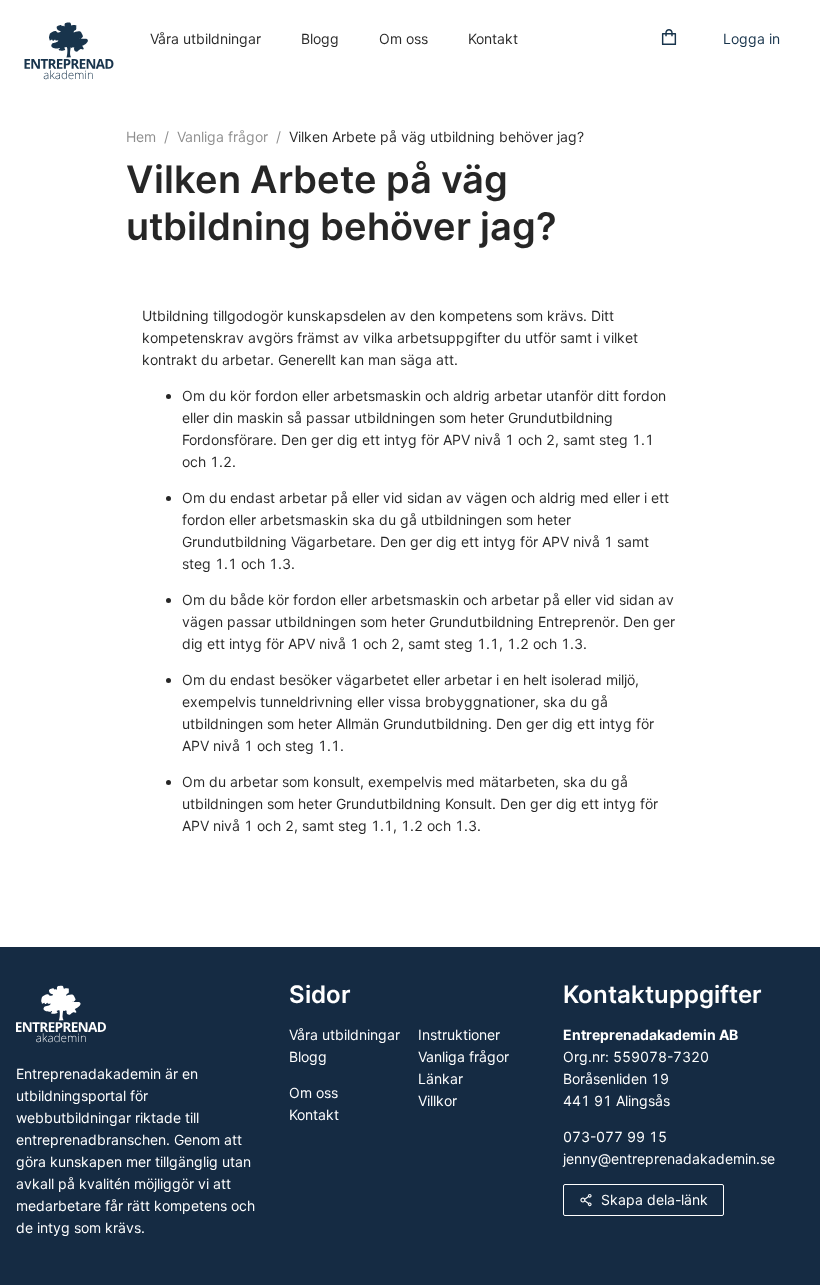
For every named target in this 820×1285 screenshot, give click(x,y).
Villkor (437, 1100)
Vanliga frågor (222, 136)
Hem (141, 136)
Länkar (440, 1078)
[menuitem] (205, 40)
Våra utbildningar (205, 38)
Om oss (403, 38)
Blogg (320, 38)
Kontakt (493, 38)
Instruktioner (459, 1034)
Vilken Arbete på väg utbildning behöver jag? (436, 136)
